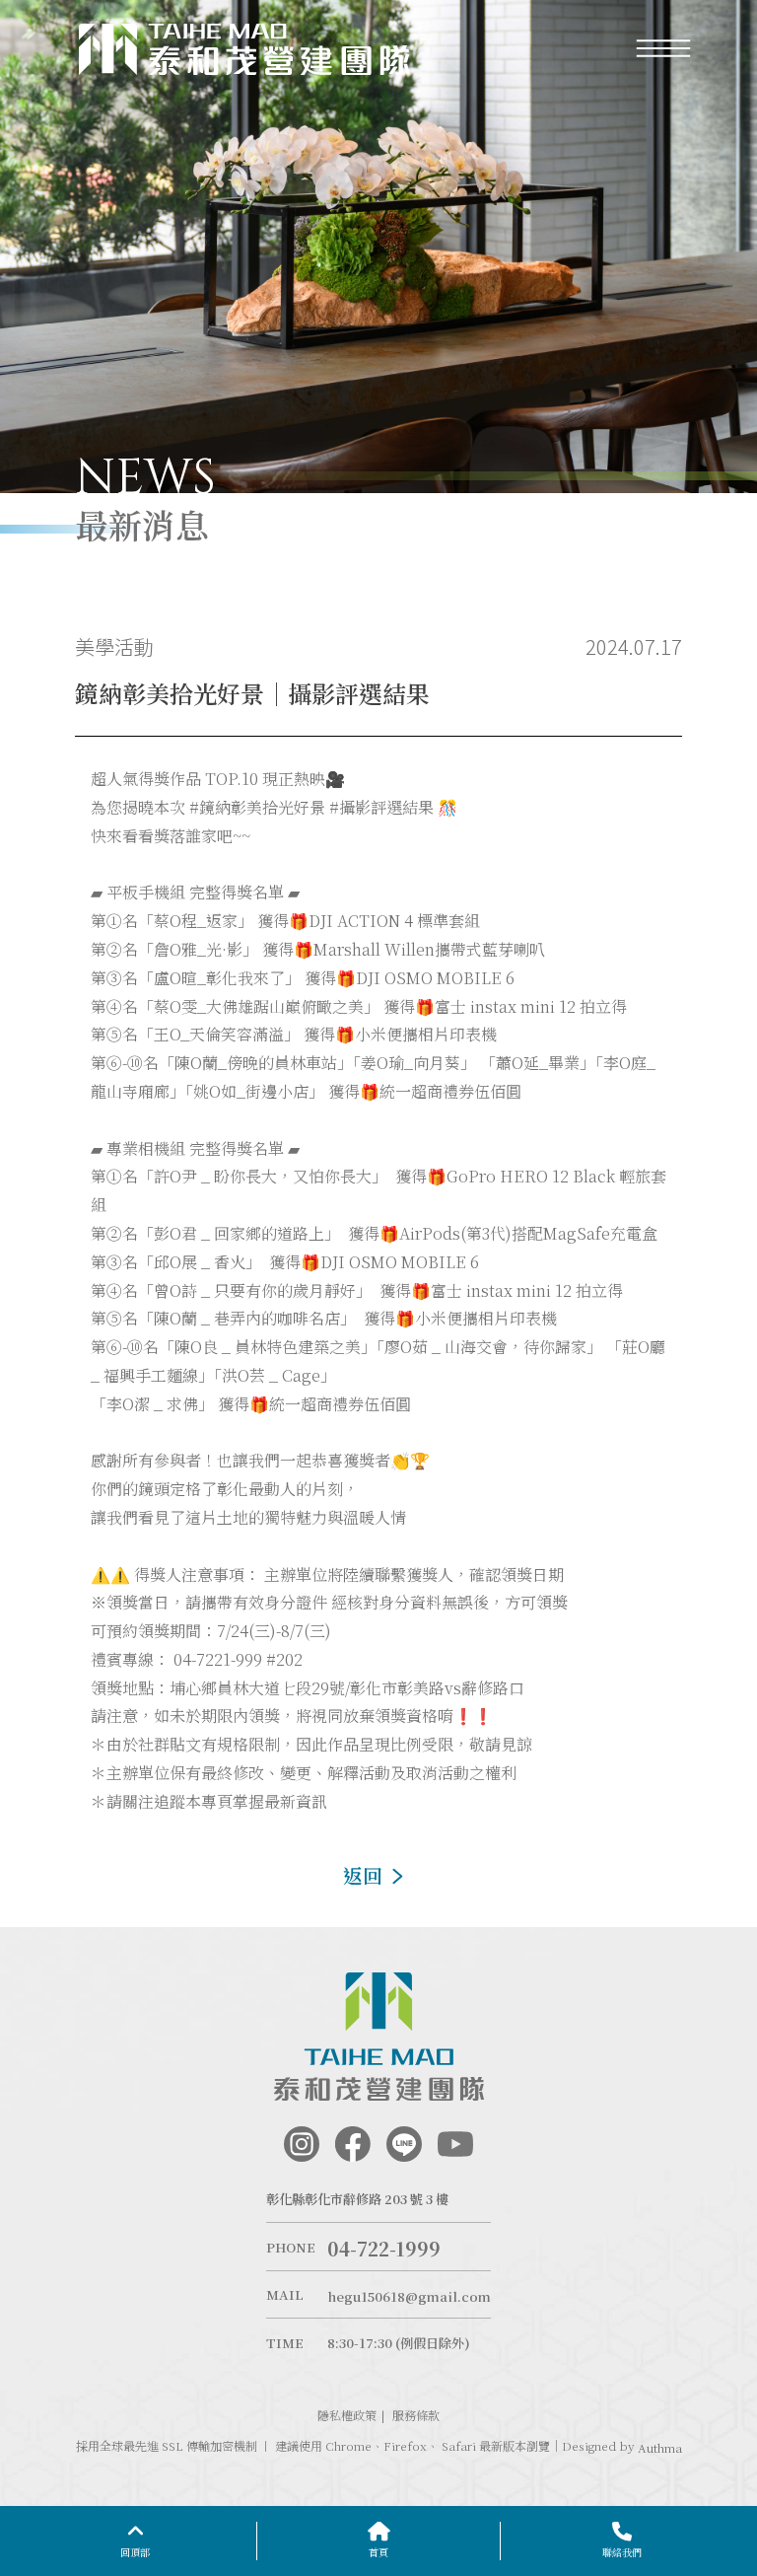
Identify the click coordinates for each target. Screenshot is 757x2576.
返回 (363, 1875)
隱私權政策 (347, 2415)
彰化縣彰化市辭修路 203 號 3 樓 (357, 2199)
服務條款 (416, 2415)
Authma (660, 2448)
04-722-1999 (384, 2249)
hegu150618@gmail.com (409, 2296)
